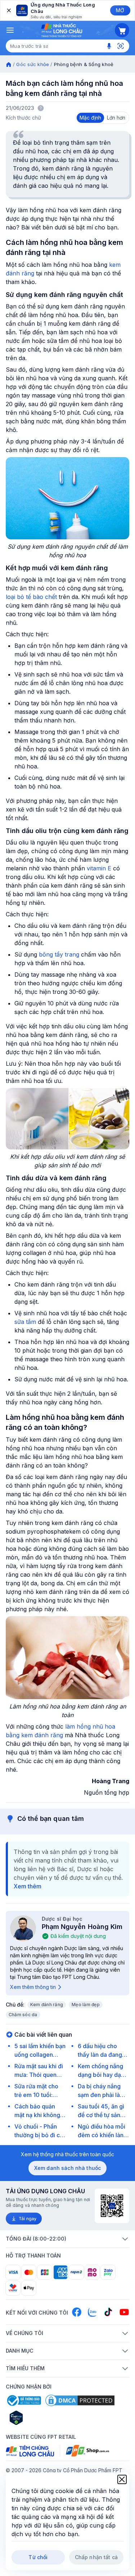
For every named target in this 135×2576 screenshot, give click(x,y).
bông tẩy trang (59, 954)
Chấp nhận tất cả (96, 2557)
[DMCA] (80, 2400)
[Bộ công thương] (23, 2400)
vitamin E (99, 868)
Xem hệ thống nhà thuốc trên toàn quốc (67, 2154)
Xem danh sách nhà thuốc (67, 2168)
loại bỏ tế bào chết (31, 597)
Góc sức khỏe (33, 64)
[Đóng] (8, 10)
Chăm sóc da (23, 2015)
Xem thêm (28, 1886)
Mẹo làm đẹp (86, 2005)
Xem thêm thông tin (33, 1987)
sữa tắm (25, 1322)
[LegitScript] (42, 2418)
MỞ (120, 10)
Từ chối (38, 2557)
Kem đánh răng (47, 2005)
